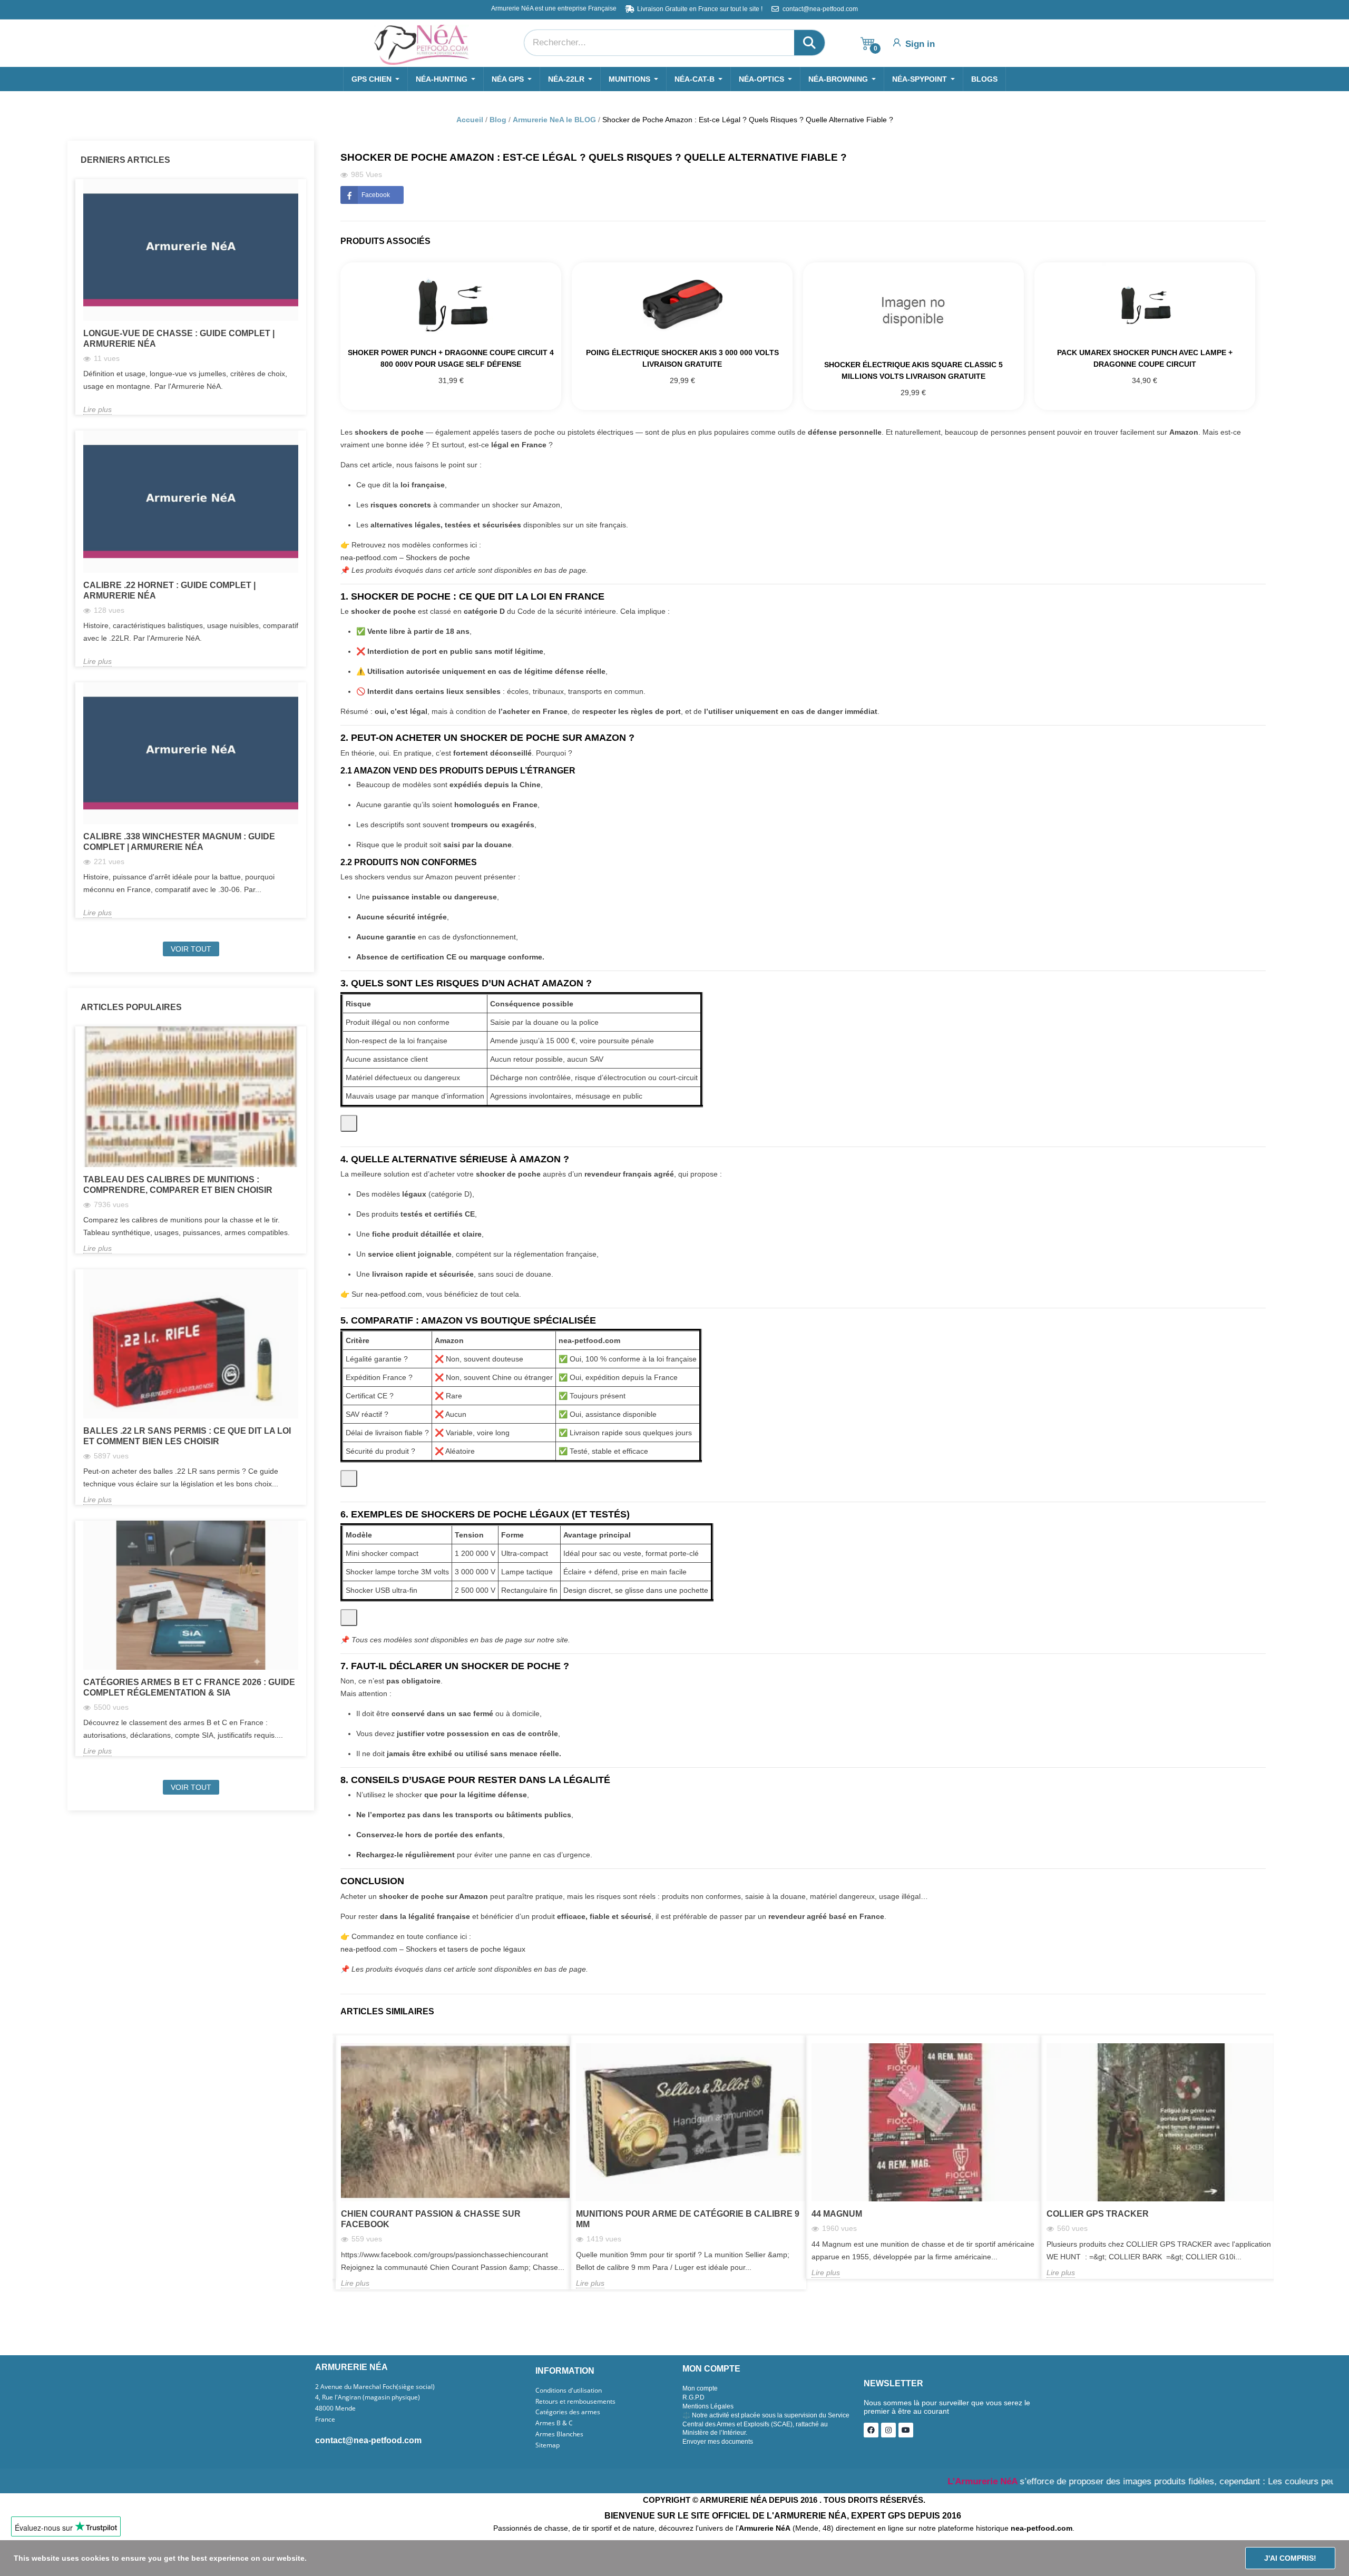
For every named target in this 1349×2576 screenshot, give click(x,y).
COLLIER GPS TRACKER (1098, 2214)
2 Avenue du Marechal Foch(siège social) (375, 2387)
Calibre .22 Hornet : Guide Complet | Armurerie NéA (169, 590)
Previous (1249, 2053)
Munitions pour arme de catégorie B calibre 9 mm (688, 2219)
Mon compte (700, 2388)
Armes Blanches (559, 2434)
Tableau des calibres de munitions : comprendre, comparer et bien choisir (178, 1185)
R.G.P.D (693, 2397)
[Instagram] (888, 2430)
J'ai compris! (1290, 2558)
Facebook (376, 195)
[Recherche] (809, 43)
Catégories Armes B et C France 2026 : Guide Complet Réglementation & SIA (189, 1687)
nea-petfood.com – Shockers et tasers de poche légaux (433, 1949)
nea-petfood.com (394, 1294)
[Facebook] (871, 2430)
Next (1266, 2053)
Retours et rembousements (575, 2402)
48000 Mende (335, 2408)
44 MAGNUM (837, 2214)
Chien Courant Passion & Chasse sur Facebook (431, 2219)
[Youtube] (906, 2430)
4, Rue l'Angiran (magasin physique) (368, 2397)
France (325, 2420)
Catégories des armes (568, 2412)
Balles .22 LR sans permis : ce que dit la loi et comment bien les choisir (187, 1436)
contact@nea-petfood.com (368, 2440)
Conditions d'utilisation (569, 2391)
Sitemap (548, 2445)
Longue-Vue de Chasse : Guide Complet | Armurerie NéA (179, 339)
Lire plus (97, 409)
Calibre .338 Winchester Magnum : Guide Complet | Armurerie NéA (179, 842)
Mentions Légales (708, 2406)
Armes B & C (554, 2423)
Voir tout (191, 949)
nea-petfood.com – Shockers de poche (405, 557)
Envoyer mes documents (718, 2442)
